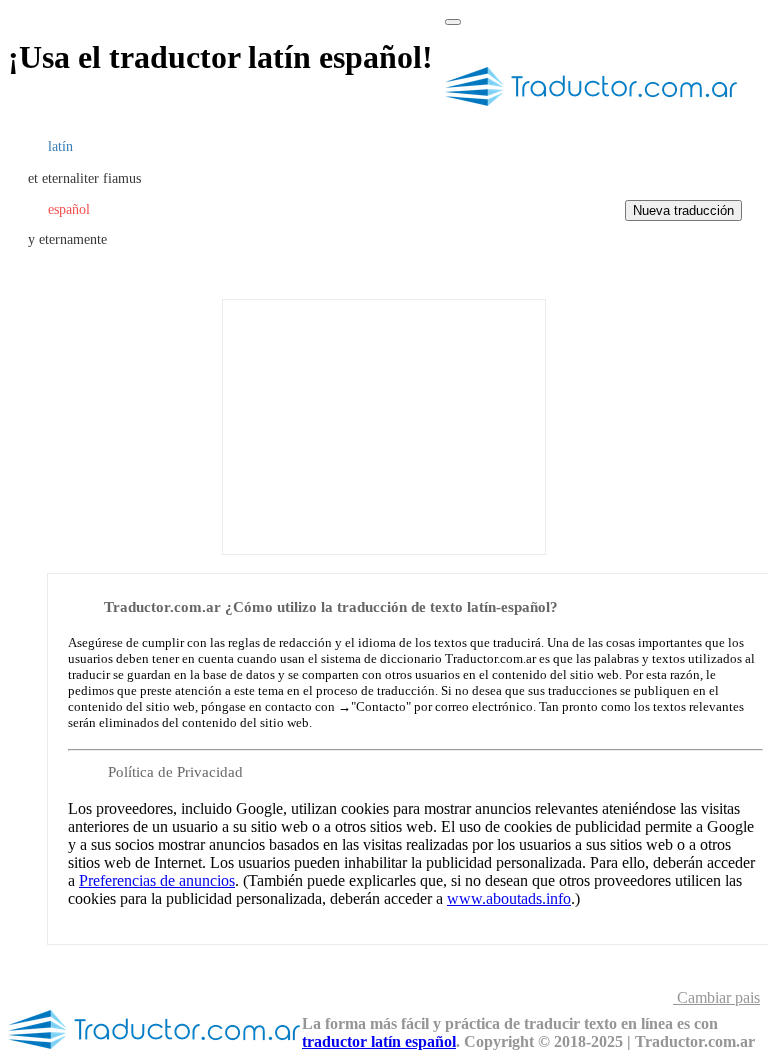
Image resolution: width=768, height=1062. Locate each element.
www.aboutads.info (509, 898)
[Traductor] (592, 113)
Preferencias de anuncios (157, 880)
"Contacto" (381, 706)
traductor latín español (379, 1041)
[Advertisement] (384, 425)
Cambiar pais (716, 997)
